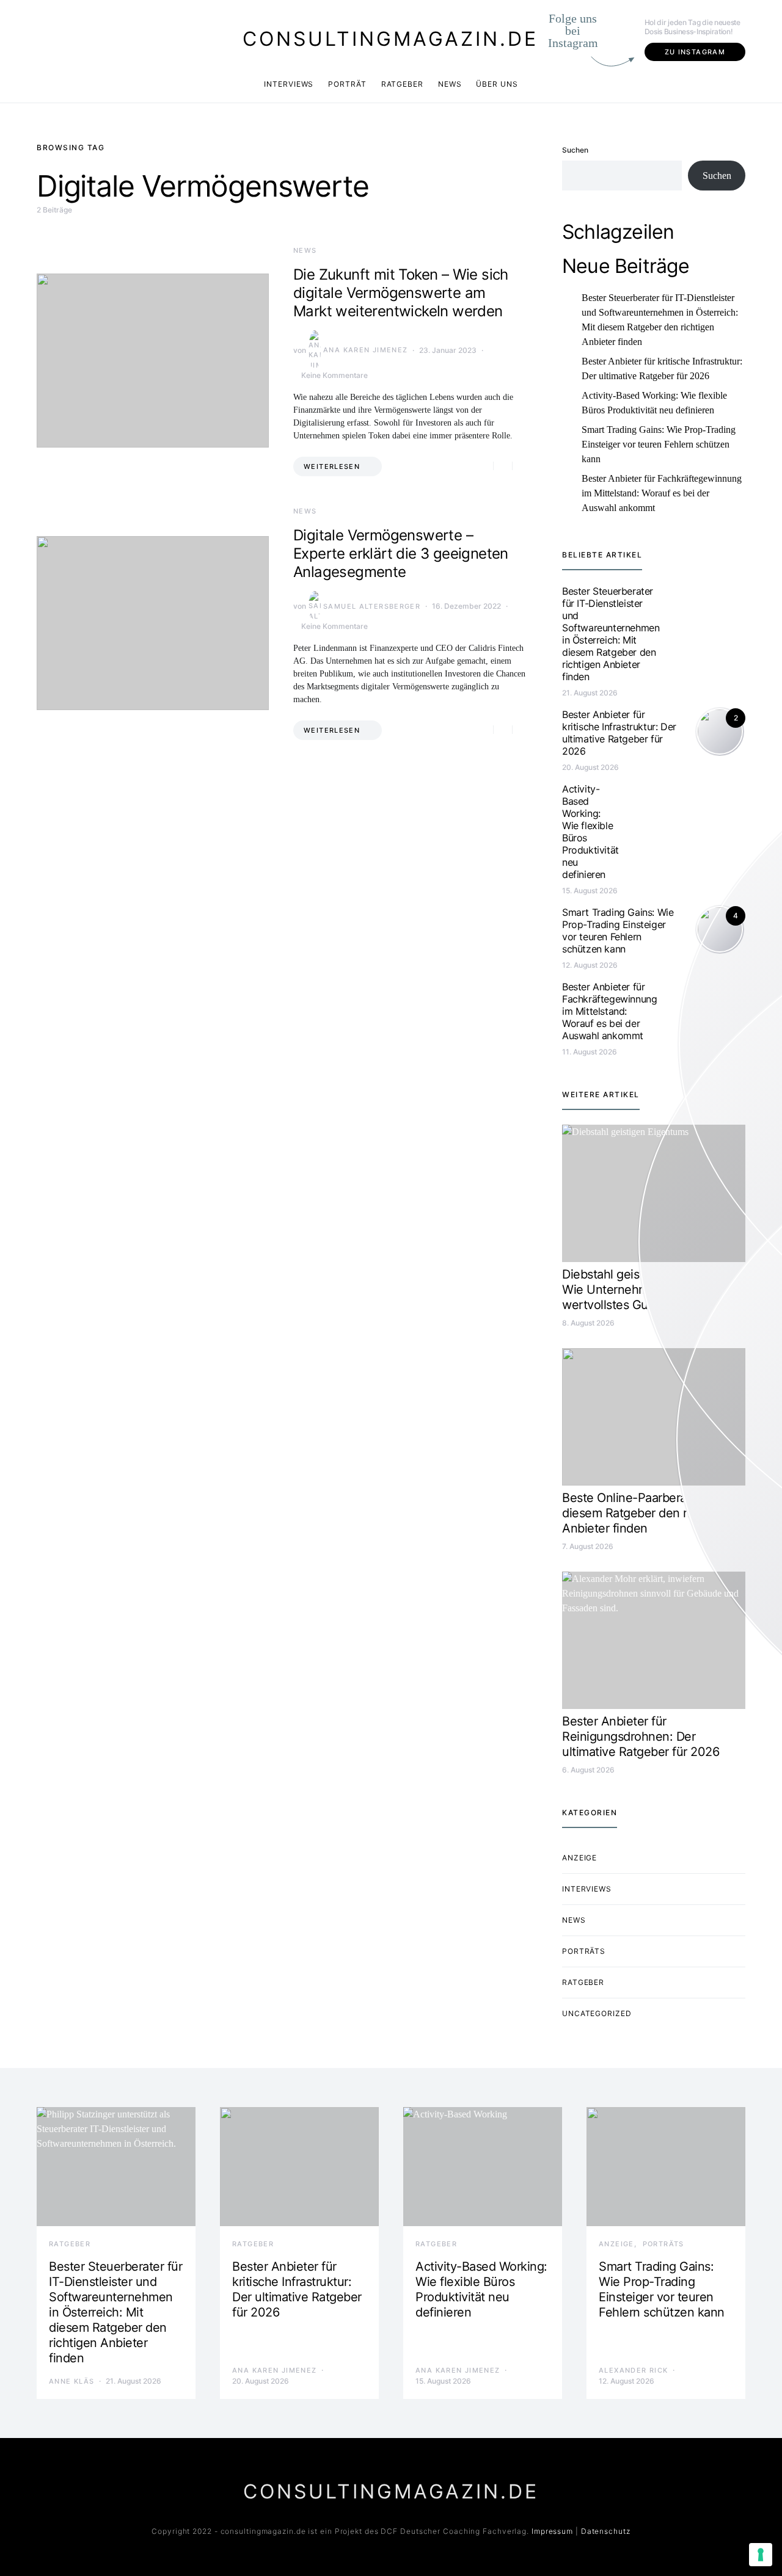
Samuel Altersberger (372, 606)
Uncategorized (597, 2013)
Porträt (347, 84)
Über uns (497, 84)
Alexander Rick (633, 2370)
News (450, 84)
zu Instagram (695, 52)
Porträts (584, 1951)
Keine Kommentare (334, 375)
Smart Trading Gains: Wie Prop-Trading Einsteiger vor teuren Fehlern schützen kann (659, 444)
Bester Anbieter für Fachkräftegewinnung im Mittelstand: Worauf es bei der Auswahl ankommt (662, 493)
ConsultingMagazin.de (390, 39)
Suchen (575, 150)
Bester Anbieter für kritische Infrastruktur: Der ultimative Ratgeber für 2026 (662, 368)
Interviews (289, 84)
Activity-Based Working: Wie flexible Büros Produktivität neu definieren (654, 403)
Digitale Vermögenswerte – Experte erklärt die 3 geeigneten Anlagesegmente (401, 553)
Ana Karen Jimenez (365, 350)
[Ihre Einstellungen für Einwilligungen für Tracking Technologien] (761, 2555)
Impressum (552, 2531)
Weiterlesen (332, 466)
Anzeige (579, 1858)
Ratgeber (402, 84)
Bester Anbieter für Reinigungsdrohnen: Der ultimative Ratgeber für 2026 (641, 1736)
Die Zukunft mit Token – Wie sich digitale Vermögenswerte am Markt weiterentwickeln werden (401, 293)
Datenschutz (606, 2531)
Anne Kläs (71, 2381)
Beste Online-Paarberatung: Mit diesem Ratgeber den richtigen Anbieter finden (649, 1513)
